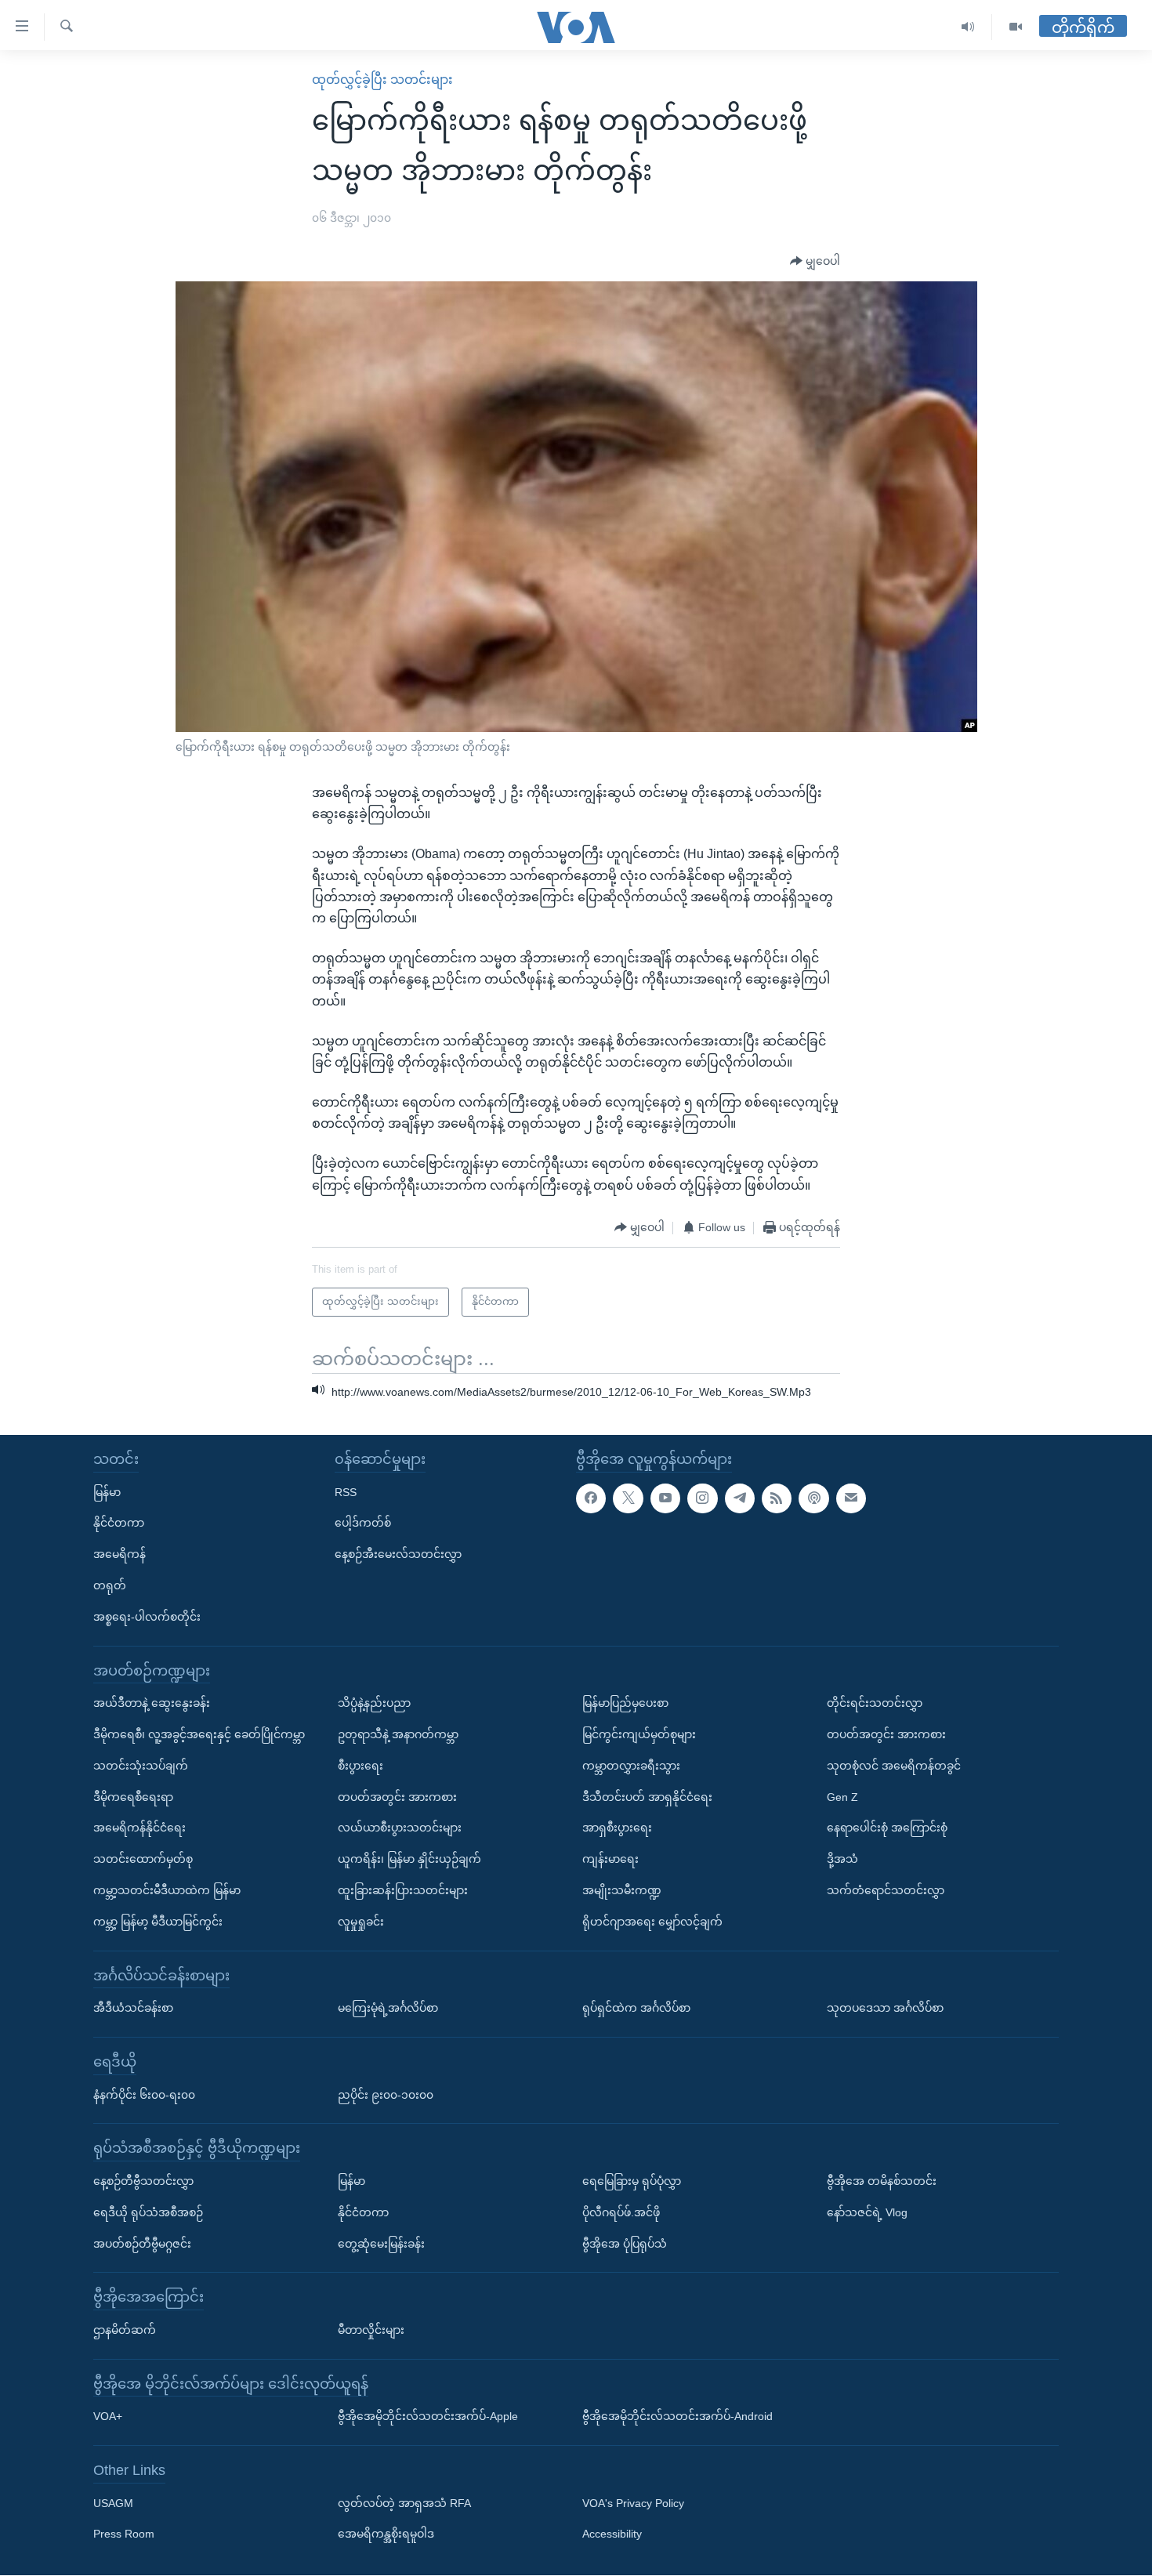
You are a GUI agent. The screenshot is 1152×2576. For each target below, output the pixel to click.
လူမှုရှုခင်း (361, 1922)
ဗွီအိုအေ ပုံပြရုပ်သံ (625, 2244)
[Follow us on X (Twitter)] (628, 1498)
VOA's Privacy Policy (633, 2503)
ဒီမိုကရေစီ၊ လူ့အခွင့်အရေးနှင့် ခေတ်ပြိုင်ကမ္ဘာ (199, 1734)
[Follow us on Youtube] (665, 1498)
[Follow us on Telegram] (740, 1498)
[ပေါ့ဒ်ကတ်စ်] (813, 1498)
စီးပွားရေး (360, 1766)
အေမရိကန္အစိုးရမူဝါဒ (386, 2534)
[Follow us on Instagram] (702, 1498)
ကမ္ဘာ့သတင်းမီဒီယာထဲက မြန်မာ (167, 1890)
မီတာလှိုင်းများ (371, 2330)
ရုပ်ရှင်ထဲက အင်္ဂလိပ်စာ (636, 2008)
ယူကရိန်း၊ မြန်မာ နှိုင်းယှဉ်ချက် (409, 1860)
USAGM (113, 2503)
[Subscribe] (851, 1498)
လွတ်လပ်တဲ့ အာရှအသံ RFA (404, 2503)
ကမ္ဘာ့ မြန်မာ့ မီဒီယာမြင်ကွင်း (158, 1922)
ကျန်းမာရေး (610, 1860)
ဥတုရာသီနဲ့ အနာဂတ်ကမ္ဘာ (398, 1734)
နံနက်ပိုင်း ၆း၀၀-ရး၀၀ (144, 2095)
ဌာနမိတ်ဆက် (125, 2330)
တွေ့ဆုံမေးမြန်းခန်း (381, 2244)
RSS (346, 1492)
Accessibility (612, 2534)
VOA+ (108, 2417)
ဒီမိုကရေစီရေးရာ (133, 1797)
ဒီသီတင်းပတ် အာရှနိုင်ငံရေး (647, 1797)
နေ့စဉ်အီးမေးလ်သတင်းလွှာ (398, 1555)
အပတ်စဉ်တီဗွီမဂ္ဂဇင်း (142, 2244)
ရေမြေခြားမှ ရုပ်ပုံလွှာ (632, 2181)
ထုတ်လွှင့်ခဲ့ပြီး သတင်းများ (382, 80)
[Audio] (968, 27)
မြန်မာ (107, 1492)
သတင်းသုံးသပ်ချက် (141, 1766)
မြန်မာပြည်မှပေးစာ (625, 1704)
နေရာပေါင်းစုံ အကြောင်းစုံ (887, 1828)
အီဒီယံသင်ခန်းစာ (133, 2008)
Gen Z (842, 1797)
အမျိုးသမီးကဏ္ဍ (622, 1890)
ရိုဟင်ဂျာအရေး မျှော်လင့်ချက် (652, 1922)
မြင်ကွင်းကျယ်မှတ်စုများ (639, 1734)
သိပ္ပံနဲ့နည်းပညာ (374, 1704)
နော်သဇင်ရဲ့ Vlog (867, 2212)
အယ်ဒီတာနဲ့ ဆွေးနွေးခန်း (152, 1704)
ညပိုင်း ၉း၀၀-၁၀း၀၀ (386, 2095)
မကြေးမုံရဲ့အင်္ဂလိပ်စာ (388, 2008)
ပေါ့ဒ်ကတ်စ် (363, 1523)
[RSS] (777, 1498)
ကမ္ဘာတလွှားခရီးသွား (631, 1766)
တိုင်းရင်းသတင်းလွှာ (875, 1704)
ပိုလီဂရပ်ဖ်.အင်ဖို (621, 2212)
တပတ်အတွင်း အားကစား (397, 1797)
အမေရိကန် (120, 1555)
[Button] (815, 262)
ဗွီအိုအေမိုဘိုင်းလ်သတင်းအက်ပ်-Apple (428, 2417)
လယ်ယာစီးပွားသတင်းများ (400, 1828)
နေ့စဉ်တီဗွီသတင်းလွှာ (143, 2181)
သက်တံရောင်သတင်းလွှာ (886, 1890)
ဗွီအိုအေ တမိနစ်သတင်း (882, 2181)
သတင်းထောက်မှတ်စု (143, 1860)
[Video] (1016, 27)
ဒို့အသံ (842, 1860)
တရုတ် (110, 1585)
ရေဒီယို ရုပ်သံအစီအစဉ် (148, 2212)
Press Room (124, 2534)
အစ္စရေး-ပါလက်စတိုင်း (147, 1617)
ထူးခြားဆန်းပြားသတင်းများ (403, 1890)
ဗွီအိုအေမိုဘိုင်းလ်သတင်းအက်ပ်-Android (677, 2417)
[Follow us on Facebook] (591, 1498)
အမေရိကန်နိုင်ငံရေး (139, 1828)
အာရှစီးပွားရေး (617, 1828)
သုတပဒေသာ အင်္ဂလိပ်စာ (885, 2008)
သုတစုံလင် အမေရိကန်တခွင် (894, 1766)
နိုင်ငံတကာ (119, 1523)
